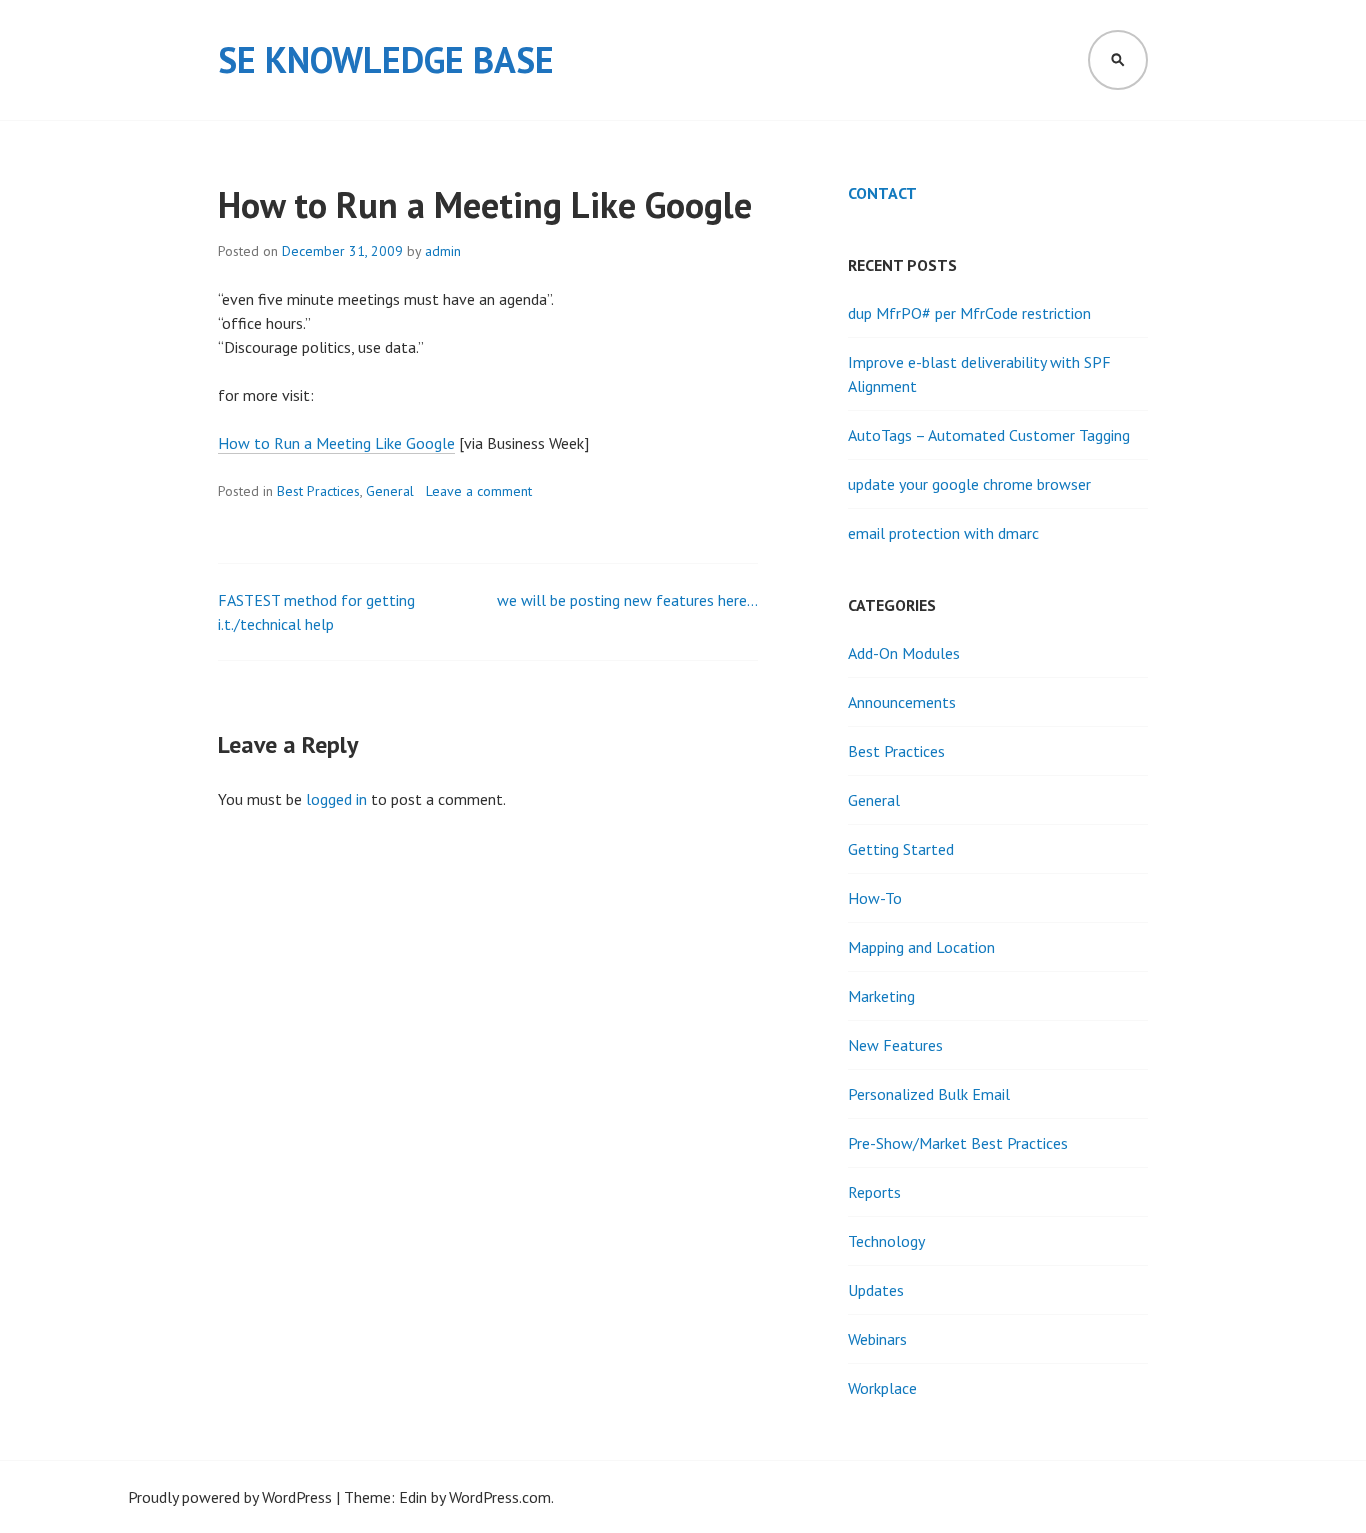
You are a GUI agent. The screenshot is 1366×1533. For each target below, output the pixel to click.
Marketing (881, 996)
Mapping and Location (921, 947)
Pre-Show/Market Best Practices (958, 1143)
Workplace (882, 1388)
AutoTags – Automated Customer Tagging (989, 435)
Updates (876, 1290)
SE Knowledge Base (386, 59)
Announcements (902, 702)
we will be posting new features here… (627, 600)
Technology (886, 1241)
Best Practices (318, 491)
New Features (895, 1045)
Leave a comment (479, 491)
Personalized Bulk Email (929, 1094)
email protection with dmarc (943, 533)
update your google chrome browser (969, 484)
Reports (874, 1192)
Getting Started (901, 849)
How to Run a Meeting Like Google (336, 443)
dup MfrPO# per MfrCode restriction (969, 313)
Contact (882, 193)
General (390, 491)
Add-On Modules (904, 653)
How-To (875, 898)
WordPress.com (500, 1497)
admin (443, 251)
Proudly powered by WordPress (230, 1497)
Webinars (877, 1339)
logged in (336, 799)
